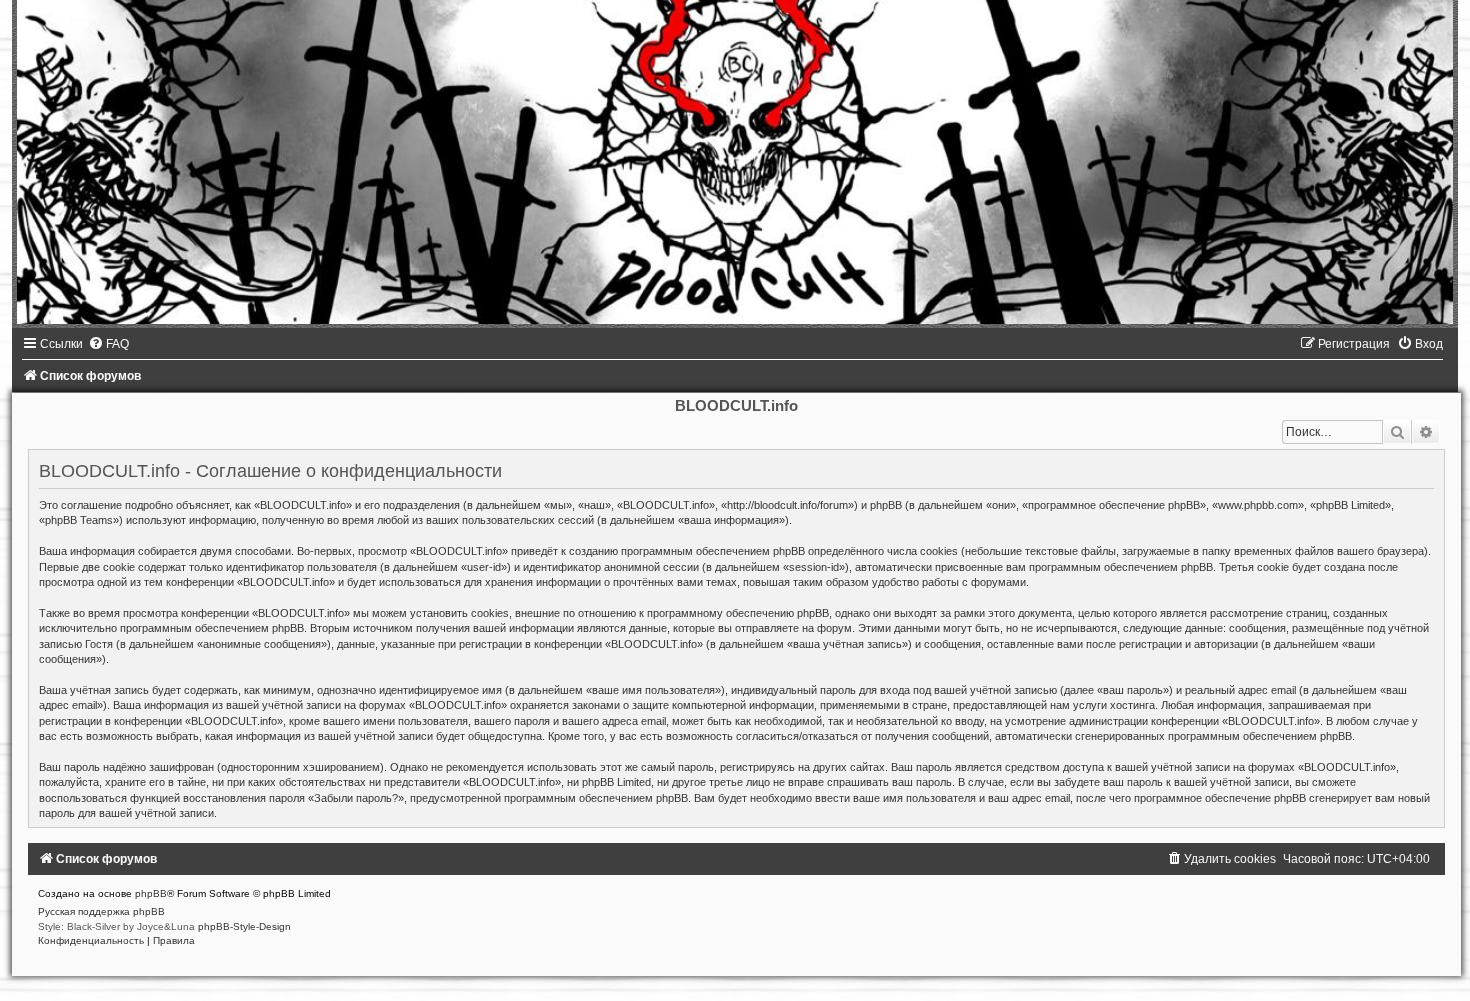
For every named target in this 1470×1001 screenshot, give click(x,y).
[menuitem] (108, 344)
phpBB (151, 893)
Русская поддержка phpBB (101, 911)
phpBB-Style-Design (244, 926)
